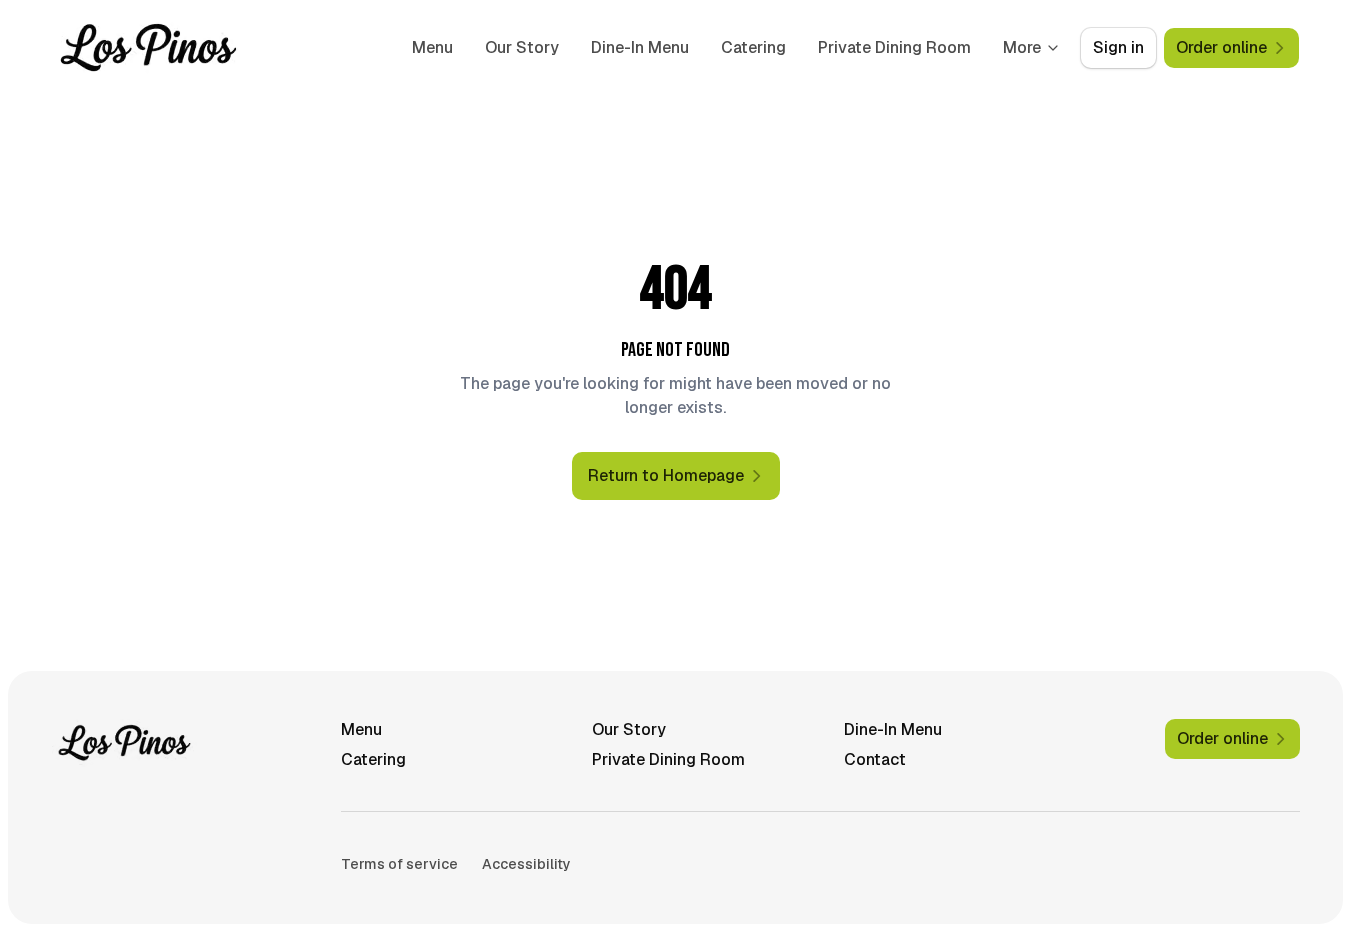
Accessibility (526, 864)
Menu (432, 47)
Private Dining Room (894, 47)
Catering (753, 47)
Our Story (522, 47)
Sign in (1118, 47)
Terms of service (399, 864)
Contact (875, 759)
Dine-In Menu (640, 47)
